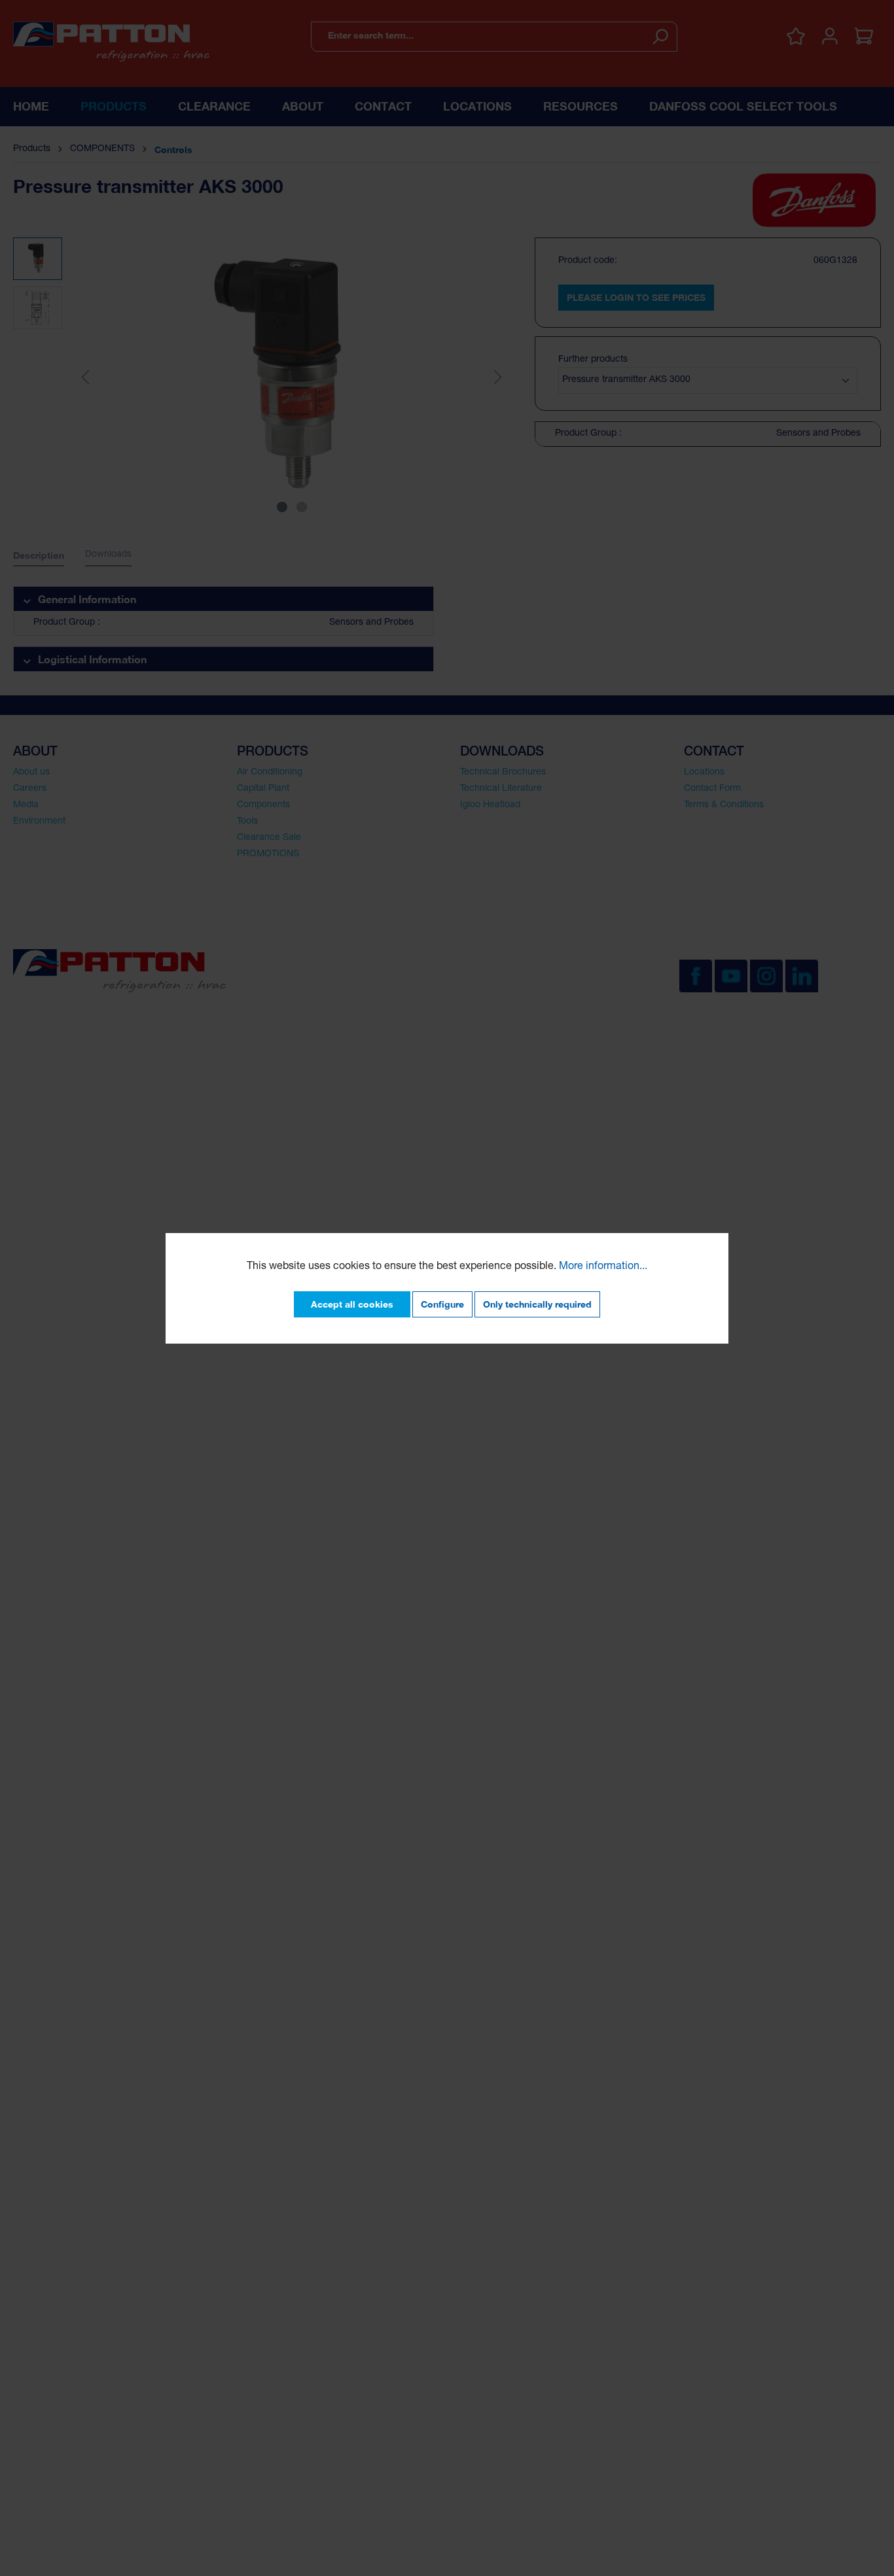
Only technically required (537, 1304)
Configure (442, 1304)
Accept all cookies (352, 1304)
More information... (603, 1267)
